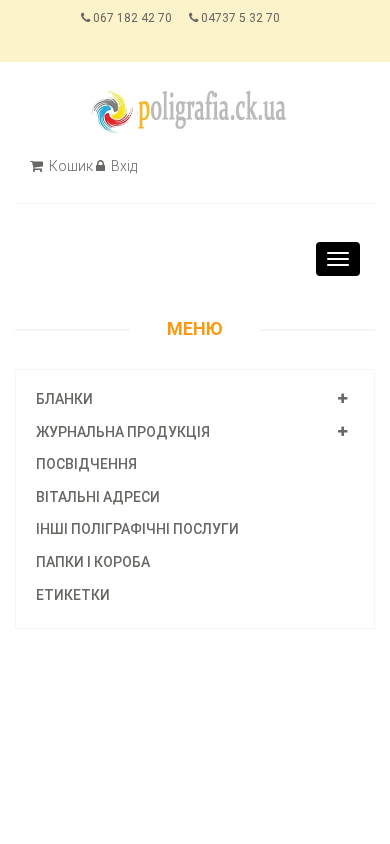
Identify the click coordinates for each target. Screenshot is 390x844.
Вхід (122, 166)
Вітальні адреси (98, 497)
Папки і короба (93, 562)
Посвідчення (86, 464)
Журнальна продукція (123, 432)
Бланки (64, 399)
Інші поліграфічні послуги (137, 529)
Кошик (69, 166)
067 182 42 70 (131, 18)
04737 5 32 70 (239, 18)
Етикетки (73, 595)
